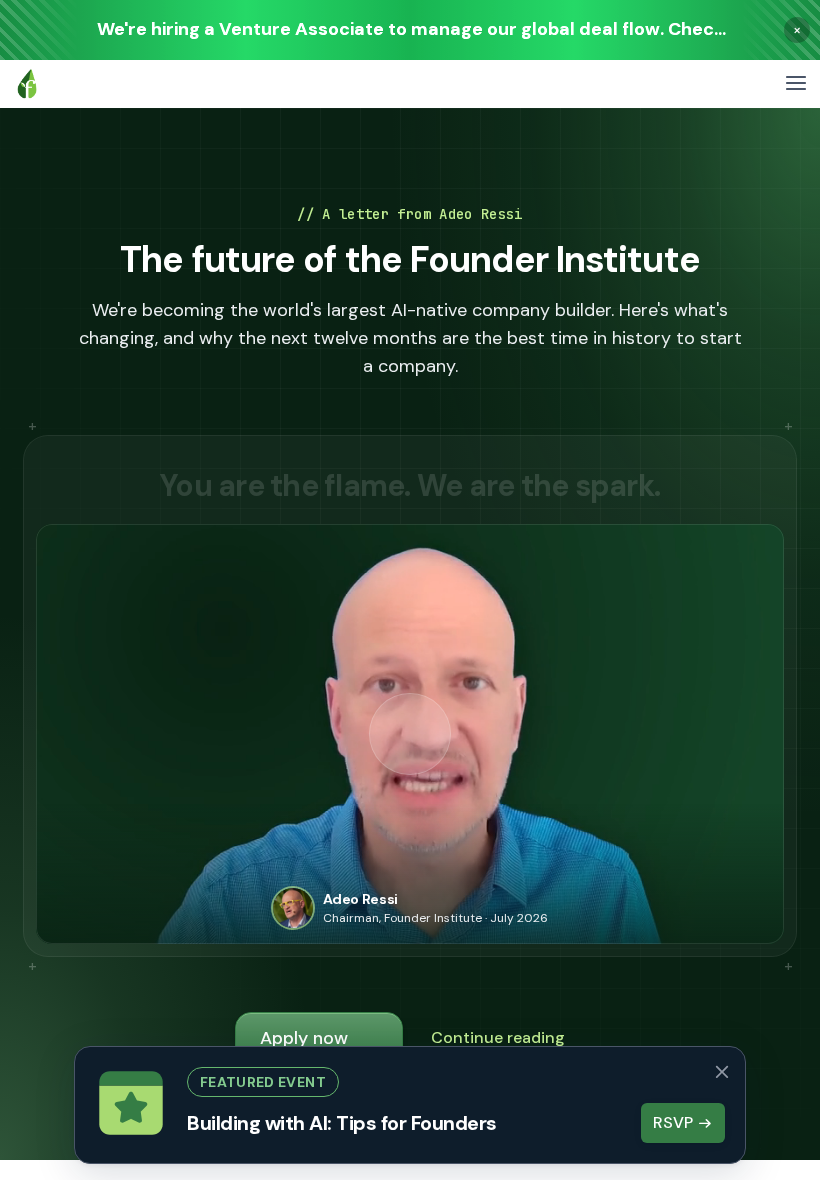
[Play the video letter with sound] (410, 734)
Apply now (304, 1038)
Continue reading (498, 1037)
